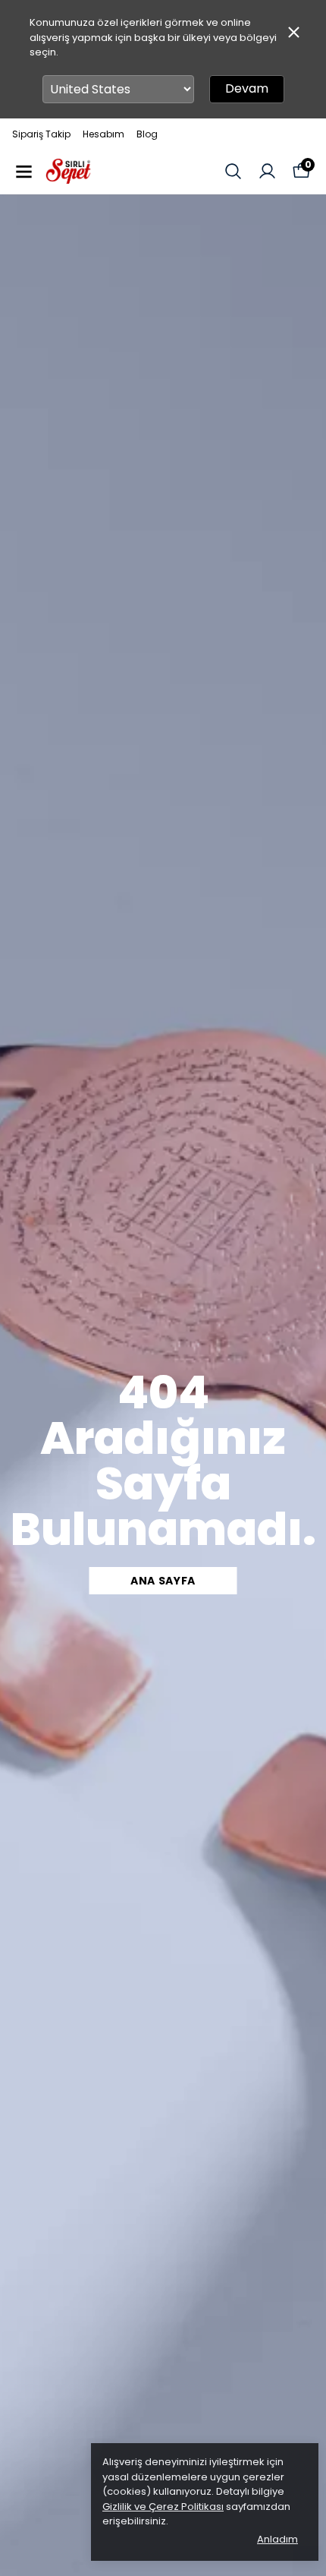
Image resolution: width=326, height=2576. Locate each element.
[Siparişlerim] (267, 171)
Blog (147, 134)
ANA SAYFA (163, 1581)
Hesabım (103, 134)
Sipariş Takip (41, 134)
